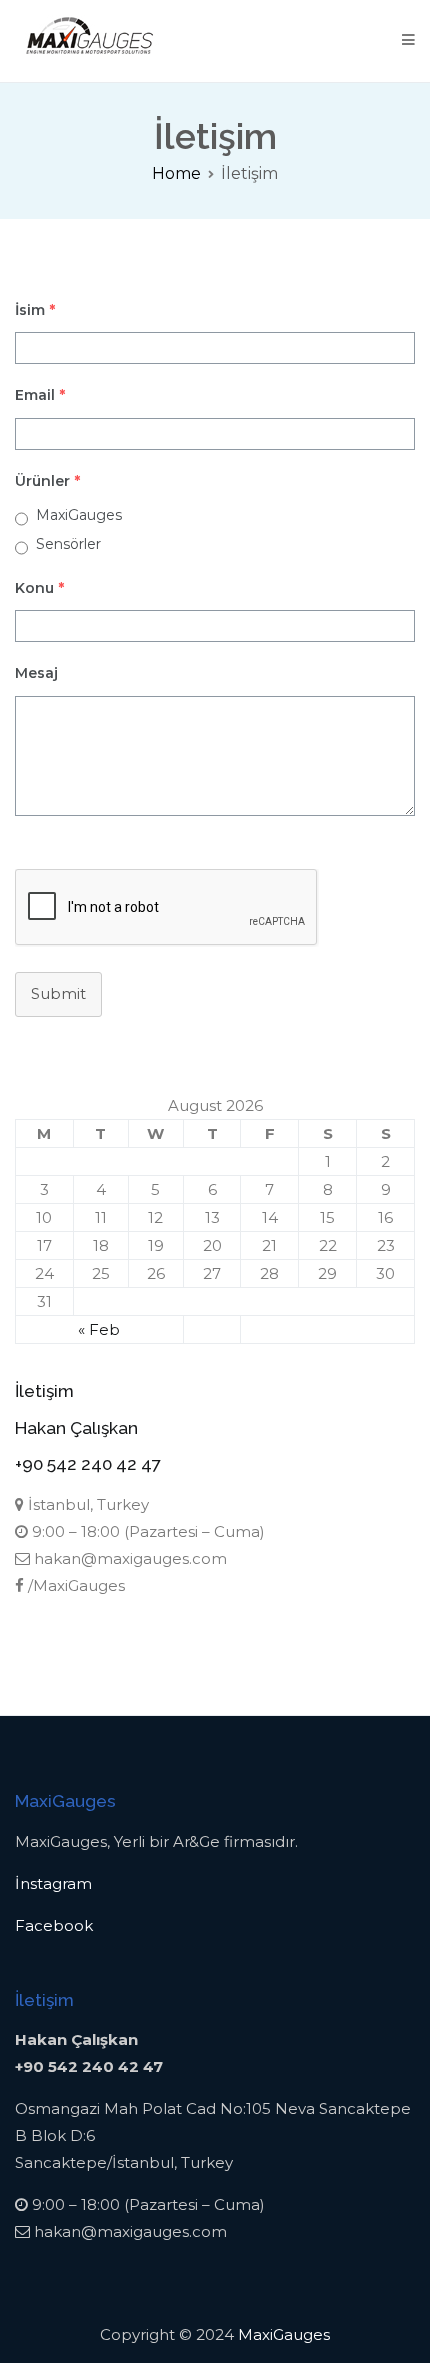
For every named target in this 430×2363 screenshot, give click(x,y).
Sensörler (68, 544)
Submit (58, 993)
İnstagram (53, 1883)
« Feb (99, 1329)
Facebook (54, 1925)
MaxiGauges (79, 515)
